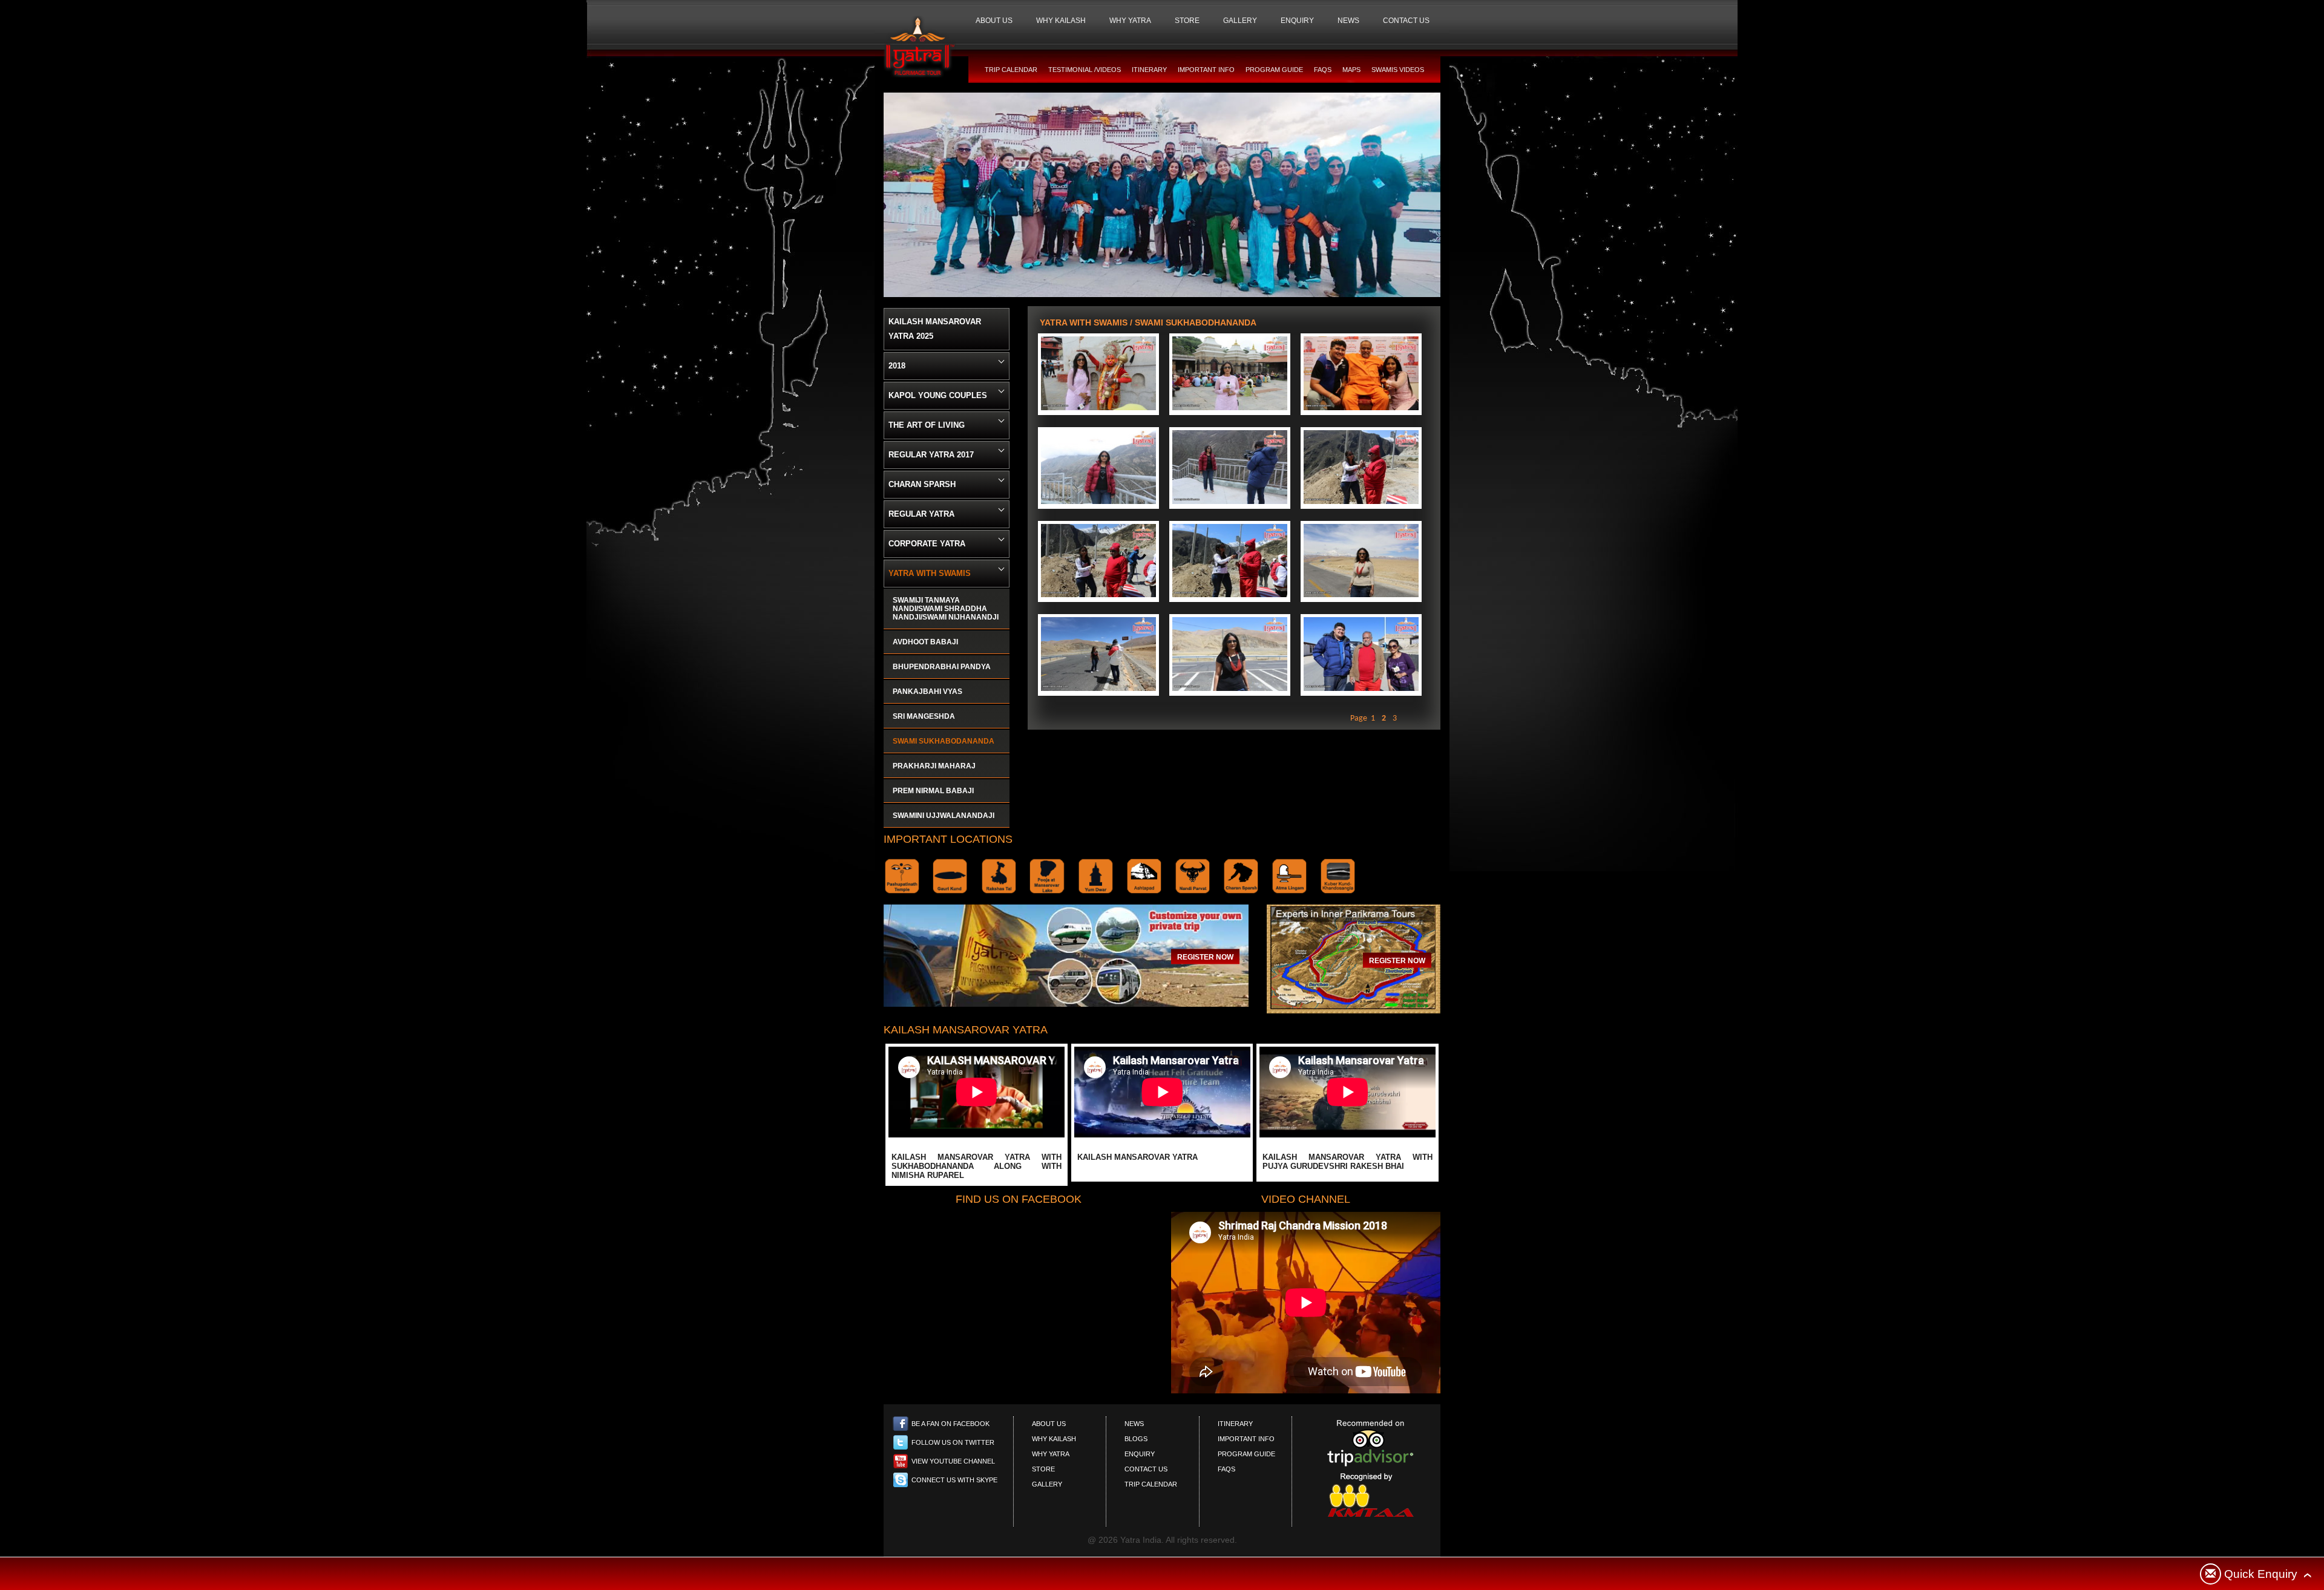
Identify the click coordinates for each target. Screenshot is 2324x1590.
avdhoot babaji (925, 642)
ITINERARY (1149, 70)
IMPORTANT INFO (1206, 70)
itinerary (1235, 1424)
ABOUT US (994, 21)
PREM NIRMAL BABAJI (933, 791)
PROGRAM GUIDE (1274, 70)
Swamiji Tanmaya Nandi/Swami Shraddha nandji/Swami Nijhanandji (946, 609)
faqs (1226, 1469)
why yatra (1051, 1454)
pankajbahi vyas (927, 692)
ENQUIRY (1297, 21)
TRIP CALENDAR (1011, 70)
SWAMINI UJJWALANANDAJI (944, 816)
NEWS (1348, 21)
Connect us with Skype (954, 1480)
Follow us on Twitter (953, 1442)
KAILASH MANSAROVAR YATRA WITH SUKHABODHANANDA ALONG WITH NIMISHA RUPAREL (977, 1166)
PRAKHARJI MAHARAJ (934, 766)
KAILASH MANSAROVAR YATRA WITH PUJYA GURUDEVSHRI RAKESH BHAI (1347, 1162)
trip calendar (1151, 1484)
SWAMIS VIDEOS (1398, 70)
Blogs (1136, 1439)
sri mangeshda (924, 716)
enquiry (1140, 1454)
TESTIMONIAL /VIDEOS (1085, 70)
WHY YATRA (1130, 21)
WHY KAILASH (1061, 21)
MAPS (1351, 70)
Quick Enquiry (2261, 1574)
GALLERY (1240, 21)
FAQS (1323, 70)
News (1134, 1424)
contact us (1146, 1469)
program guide (1246, 1454)
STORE (1187, 21)
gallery (1047, 1484)
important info (1246, 1439)
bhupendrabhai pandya (942, 667)
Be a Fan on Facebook (950, 1424)
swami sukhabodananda (944, 741)
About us (1049, 1424)
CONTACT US (1406, 21)
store (1043, 1469)
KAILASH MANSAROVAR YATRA (1137, 1157)
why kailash (1054, 1439)
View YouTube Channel (953, 1461)
